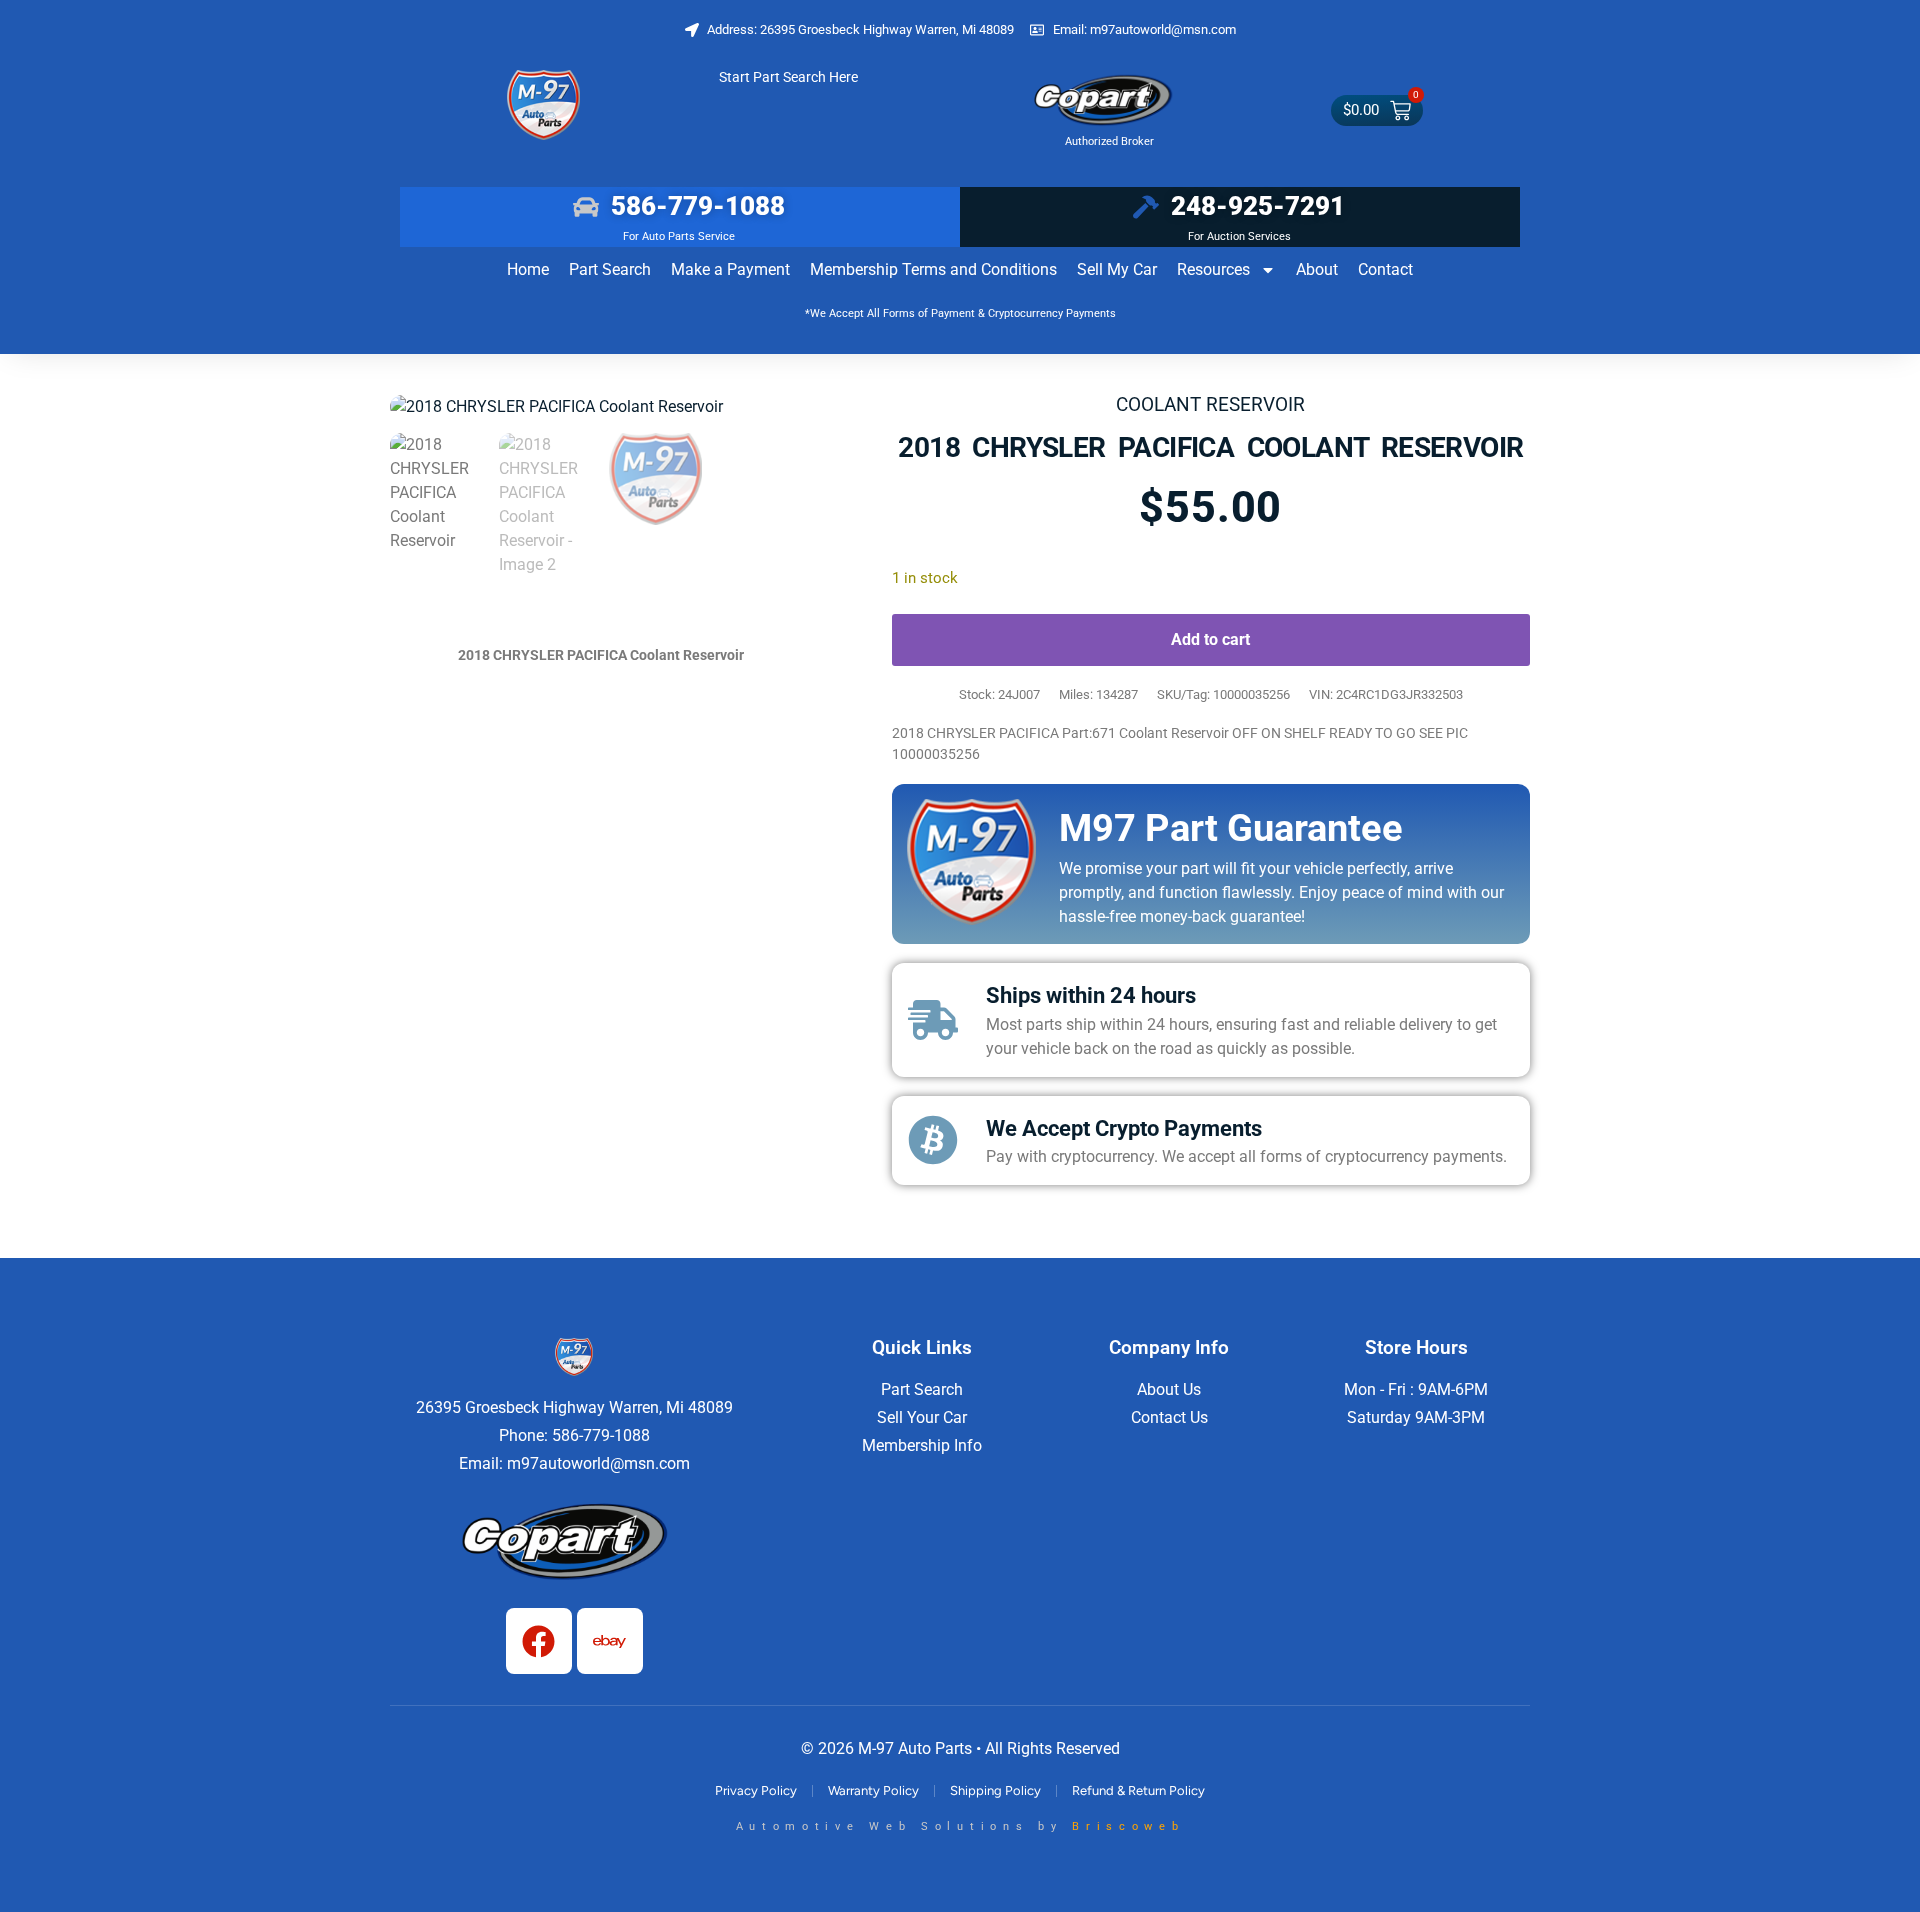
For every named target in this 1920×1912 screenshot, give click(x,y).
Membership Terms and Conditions (933, 269)
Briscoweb (1128, 1826)
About (1317, 269)
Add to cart (1210, 639)
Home (528, 269)
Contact (1385, 269)
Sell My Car (1117, 269)
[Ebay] (610, 1641)
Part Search (610, 269)
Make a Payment (730, 269)
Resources (1213, 269)
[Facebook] (539, 1641)
